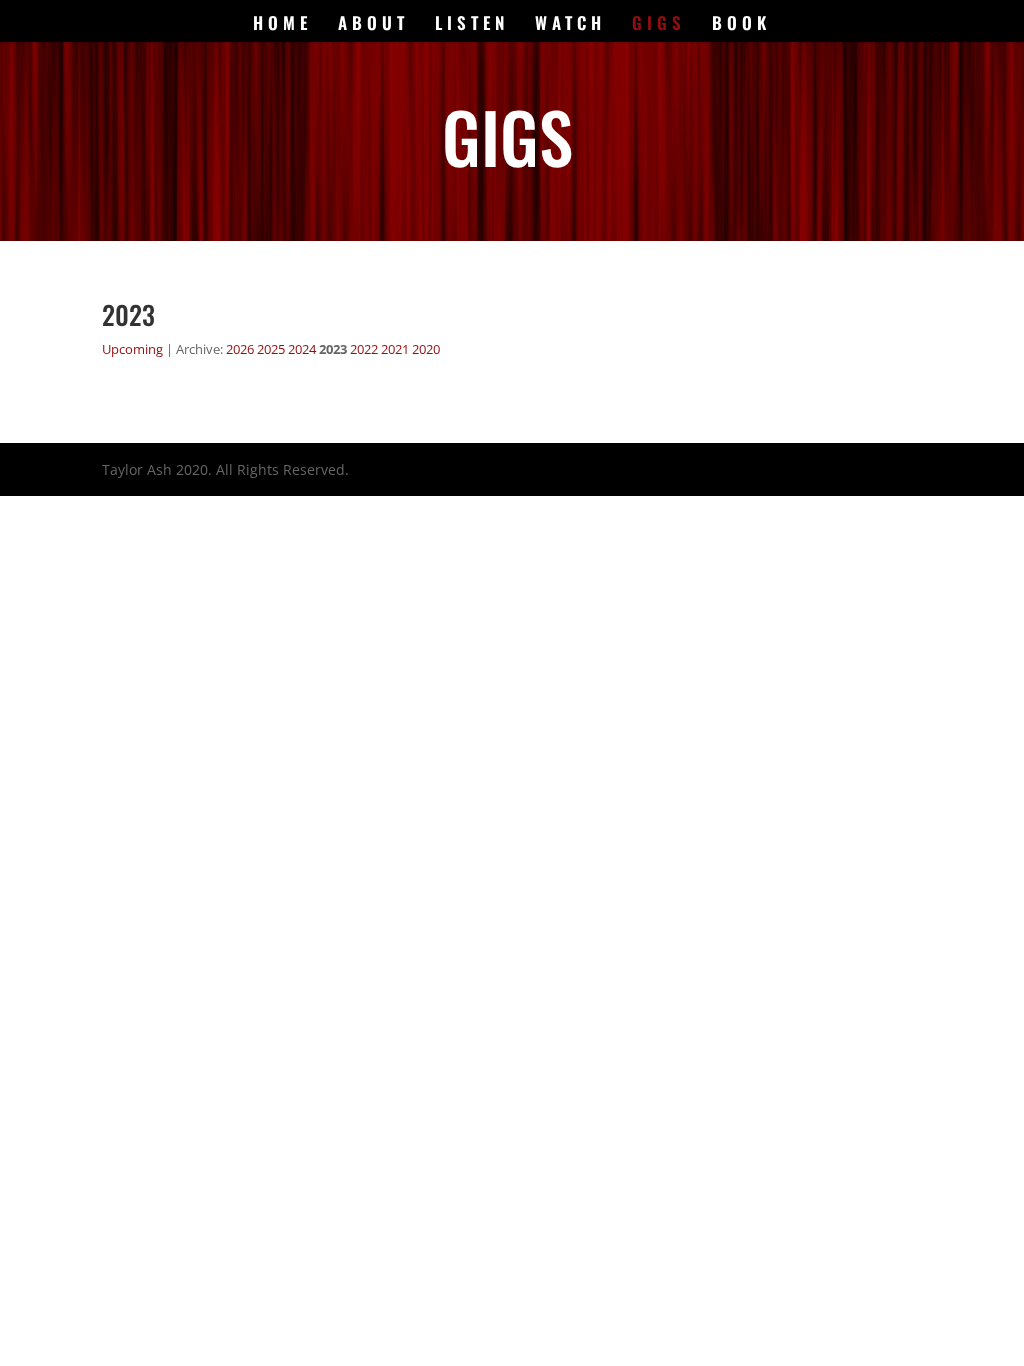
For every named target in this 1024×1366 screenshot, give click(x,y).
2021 (395, 349)
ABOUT (373, 25)
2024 (302, 349)
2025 (271, 349)
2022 (364, 349)
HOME (282, 25)
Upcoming (132, 349)
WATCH (570, 25)
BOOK (741, 25)
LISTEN (472, 25)
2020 (426, 349)
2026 (240, 349)
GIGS (659, 25)
